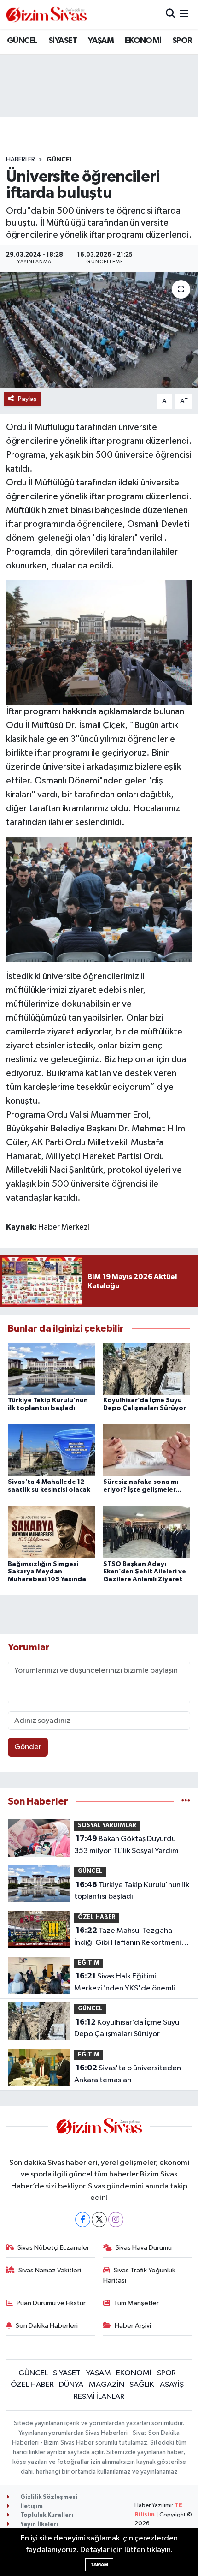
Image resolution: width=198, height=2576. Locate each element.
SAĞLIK (142, 2385)
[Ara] (171, 15)
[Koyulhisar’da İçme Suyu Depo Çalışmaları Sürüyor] (147, 1368)
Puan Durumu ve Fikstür (51, 2303)
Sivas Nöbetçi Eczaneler (53, 2248)
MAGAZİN (107, 2385)
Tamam (99, 2565)
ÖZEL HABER (97, 1917)
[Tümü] (186, 1802)
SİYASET (63, 41)
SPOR (182, 41)
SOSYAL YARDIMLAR (107, 1826)
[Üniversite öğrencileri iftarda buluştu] (99, 330)
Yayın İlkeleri (38, 2525)
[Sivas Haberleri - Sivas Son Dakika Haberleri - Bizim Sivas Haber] (47, 15)
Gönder (28, 1747)
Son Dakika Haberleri (47, 2326)
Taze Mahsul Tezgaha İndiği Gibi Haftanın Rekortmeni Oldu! (128, 1937)
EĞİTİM (89, 1963)
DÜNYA (71, 2385)
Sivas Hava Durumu (144, 2248)
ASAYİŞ (172, 2385)
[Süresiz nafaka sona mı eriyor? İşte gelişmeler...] (147, 1450)
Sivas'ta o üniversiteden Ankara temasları (128, 2074)
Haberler (20, 160)
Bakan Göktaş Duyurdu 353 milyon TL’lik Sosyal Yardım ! (128, 1845)
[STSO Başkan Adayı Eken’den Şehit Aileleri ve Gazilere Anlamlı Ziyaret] (147, 1532)
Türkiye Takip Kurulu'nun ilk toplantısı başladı (132, 1891)
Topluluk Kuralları (46, 2515)
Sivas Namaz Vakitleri (50, 2270)
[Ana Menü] (184, 15)
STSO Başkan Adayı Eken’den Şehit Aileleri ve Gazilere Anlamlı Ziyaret (145, 1572)
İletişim (31, 2507)
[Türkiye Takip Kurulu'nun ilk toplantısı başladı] (52, 1368)
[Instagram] (116, 2220)
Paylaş (27, 399)
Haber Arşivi (133, 2326)
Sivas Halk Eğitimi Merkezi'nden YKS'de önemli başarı (125, 1983)
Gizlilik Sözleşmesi (48, 2497)
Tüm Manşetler (136, 2303)
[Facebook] (83, 2220)
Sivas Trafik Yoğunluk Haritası (140, 2275)
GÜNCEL (22, 41)
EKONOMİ (143, 41)
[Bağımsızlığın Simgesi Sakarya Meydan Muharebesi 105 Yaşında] (52, 1532)
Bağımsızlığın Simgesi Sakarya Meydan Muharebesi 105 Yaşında (47, 1572)
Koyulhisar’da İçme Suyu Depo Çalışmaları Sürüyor (127, 2028)
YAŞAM (101, 41)
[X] (99, 2220)
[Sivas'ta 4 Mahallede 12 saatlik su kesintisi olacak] (52, 1450)
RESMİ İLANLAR (99, 2397)
